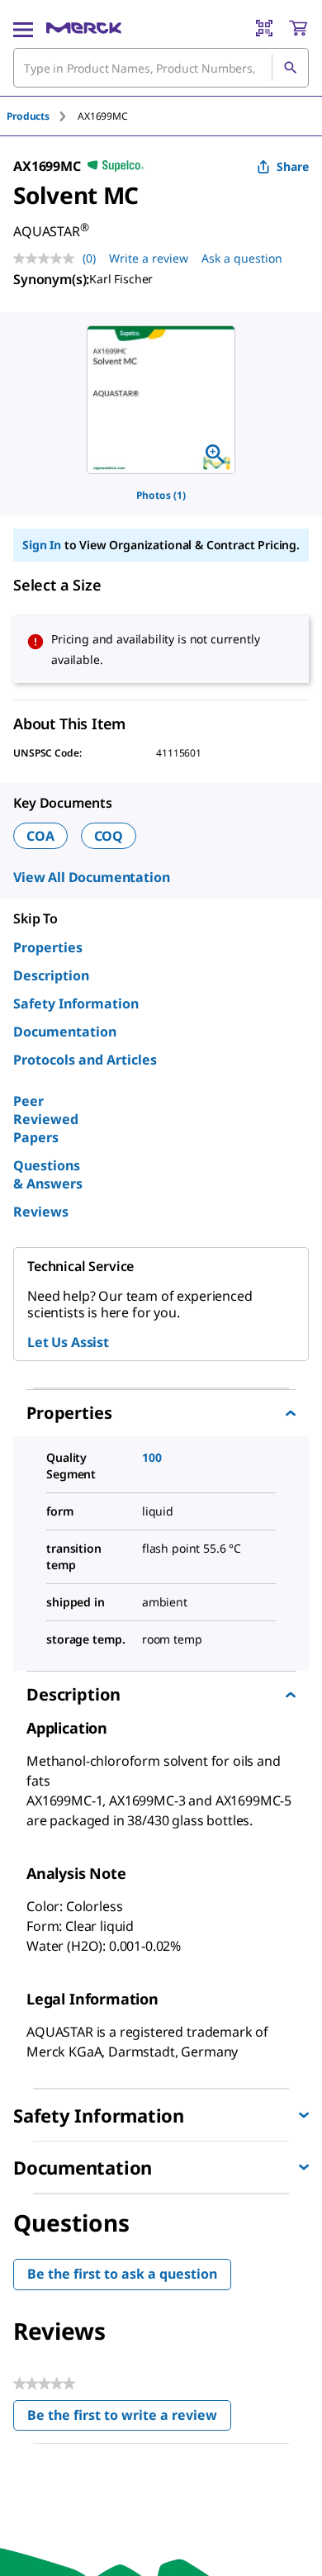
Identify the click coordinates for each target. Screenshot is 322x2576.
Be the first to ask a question (122, 2274)
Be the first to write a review (129, 2419)
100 (152, 1457)
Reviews (41, 1212)
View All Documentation (91, 877)
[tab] (42, 116)
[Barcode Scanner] (264, 28)
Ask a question (242, 258)
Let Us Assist (68, 1342)
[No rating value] (48, 259)
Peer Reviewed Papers (46, 1119)
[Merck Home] (84, 28)
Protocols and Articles (85, 1060)
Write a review (149, 258)
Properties (48, 947)
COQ (109, 836)
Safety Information (76, 1003)
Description (51, 975)
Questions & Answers (48, 1174)
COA (40, 836)
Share (293, 166)
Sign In (42, 545)
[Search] (290, 68)
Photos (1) (161, 495)
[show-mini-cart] (298, 28)
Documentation (65, 1032)
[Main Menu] (23, 28)
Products (28, 116)
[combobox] (161, 68)
